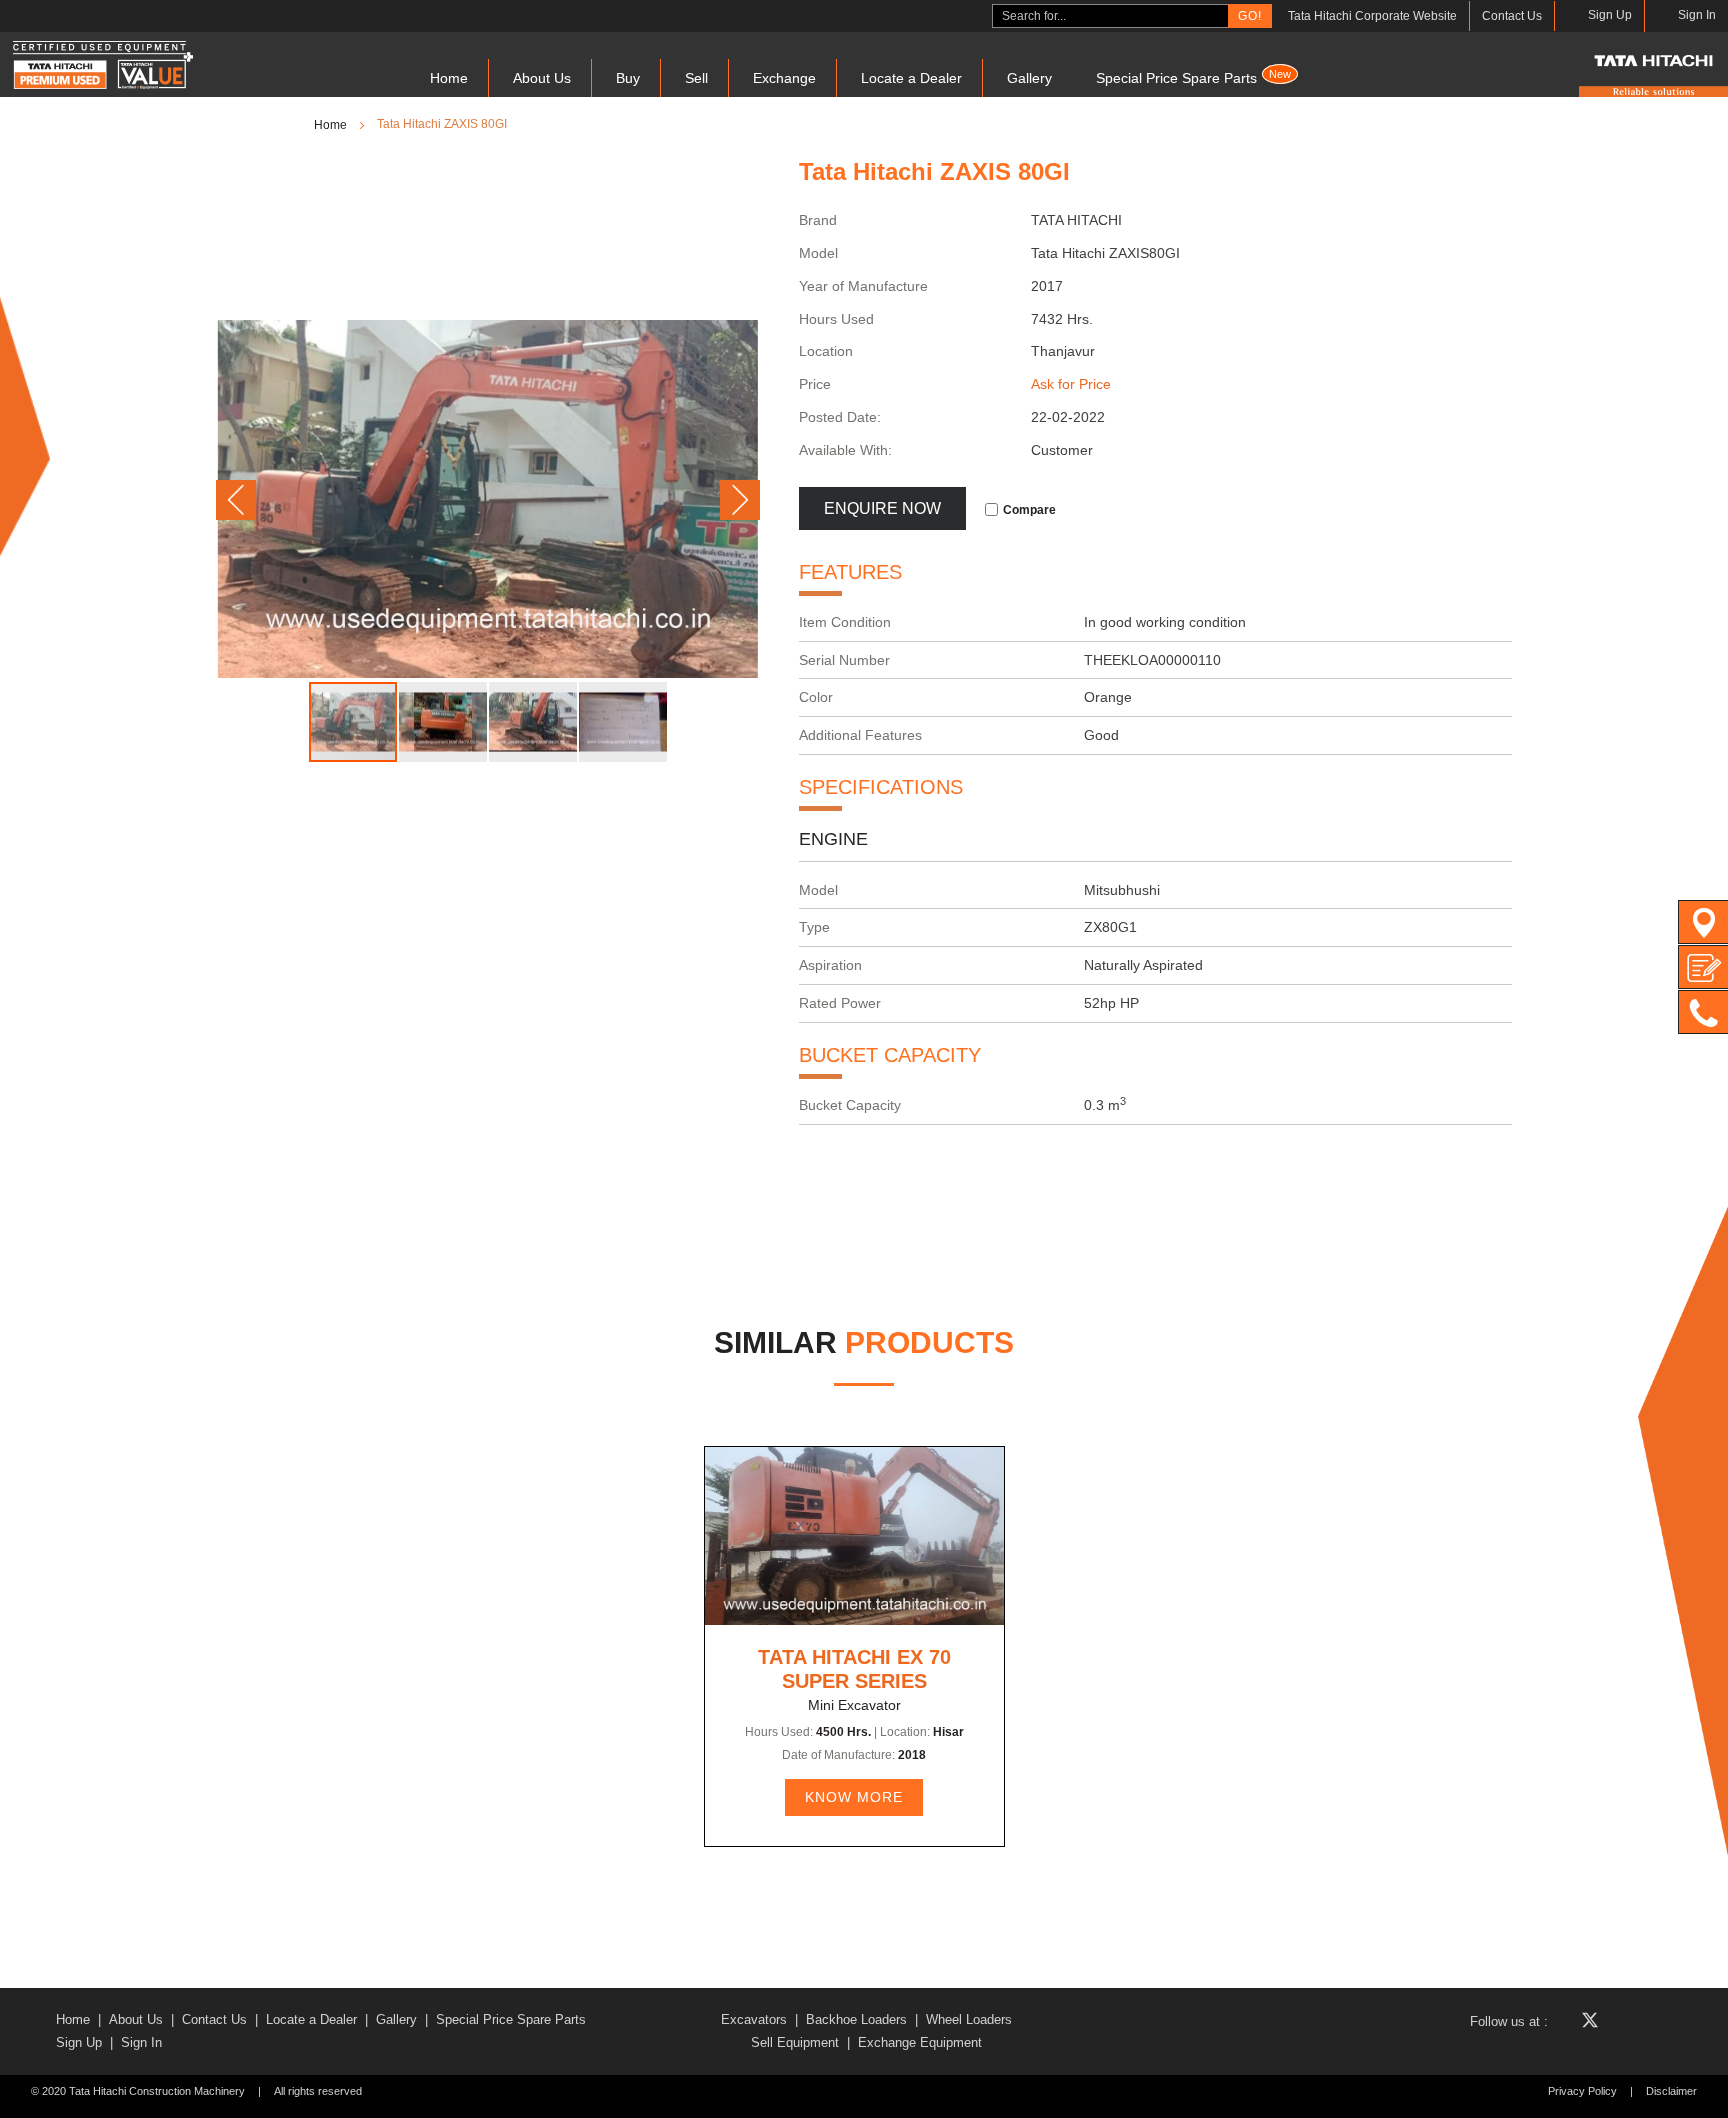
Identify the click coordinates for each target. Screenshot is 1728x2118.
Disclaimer (1671, 2091)
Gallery (1029, 78)
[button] (236, 500)
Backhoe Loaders (856, 2019)
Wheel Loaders (969, 2019)
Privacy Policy (1582, 2091)
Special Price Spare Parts (1193, 77)
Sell (696, 78)
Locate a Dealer (911, 78)
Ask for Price (1071, 384)
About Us (542, 78)
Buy (628, 78)
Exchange (784, 78)
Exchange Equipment (920, 2042)
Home (449, 78)
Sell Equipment (795, 2042)
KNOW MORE (854, 1797)
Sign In (141, 2042)
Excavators (754, 2019)
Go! (1250, 16)
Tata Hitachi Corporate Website (1372, 16)
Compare (1029, 510)
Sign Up (79, 2042)
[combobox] (1110, 16)
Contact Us (1512, 16)
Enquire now (882, 508)
